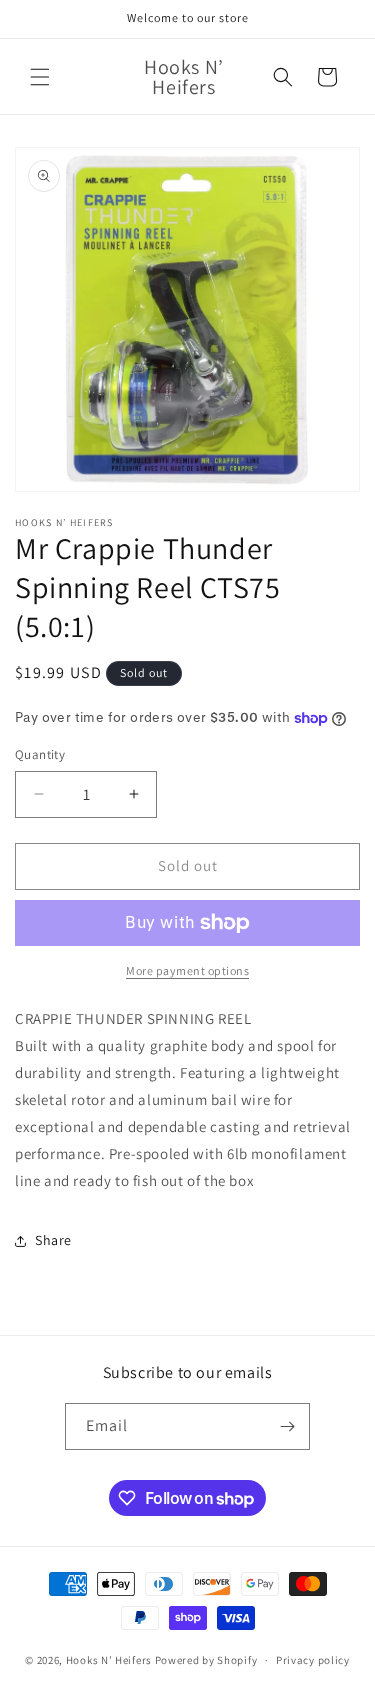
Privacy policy (313, 1660)
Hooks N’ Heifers (110, 1660)
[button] (40, 77)
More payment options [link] (187, 970)
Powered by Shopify (206, 1660)
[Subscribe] (287, 1426)
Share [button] (53, 1240)
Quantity (40, 754)
